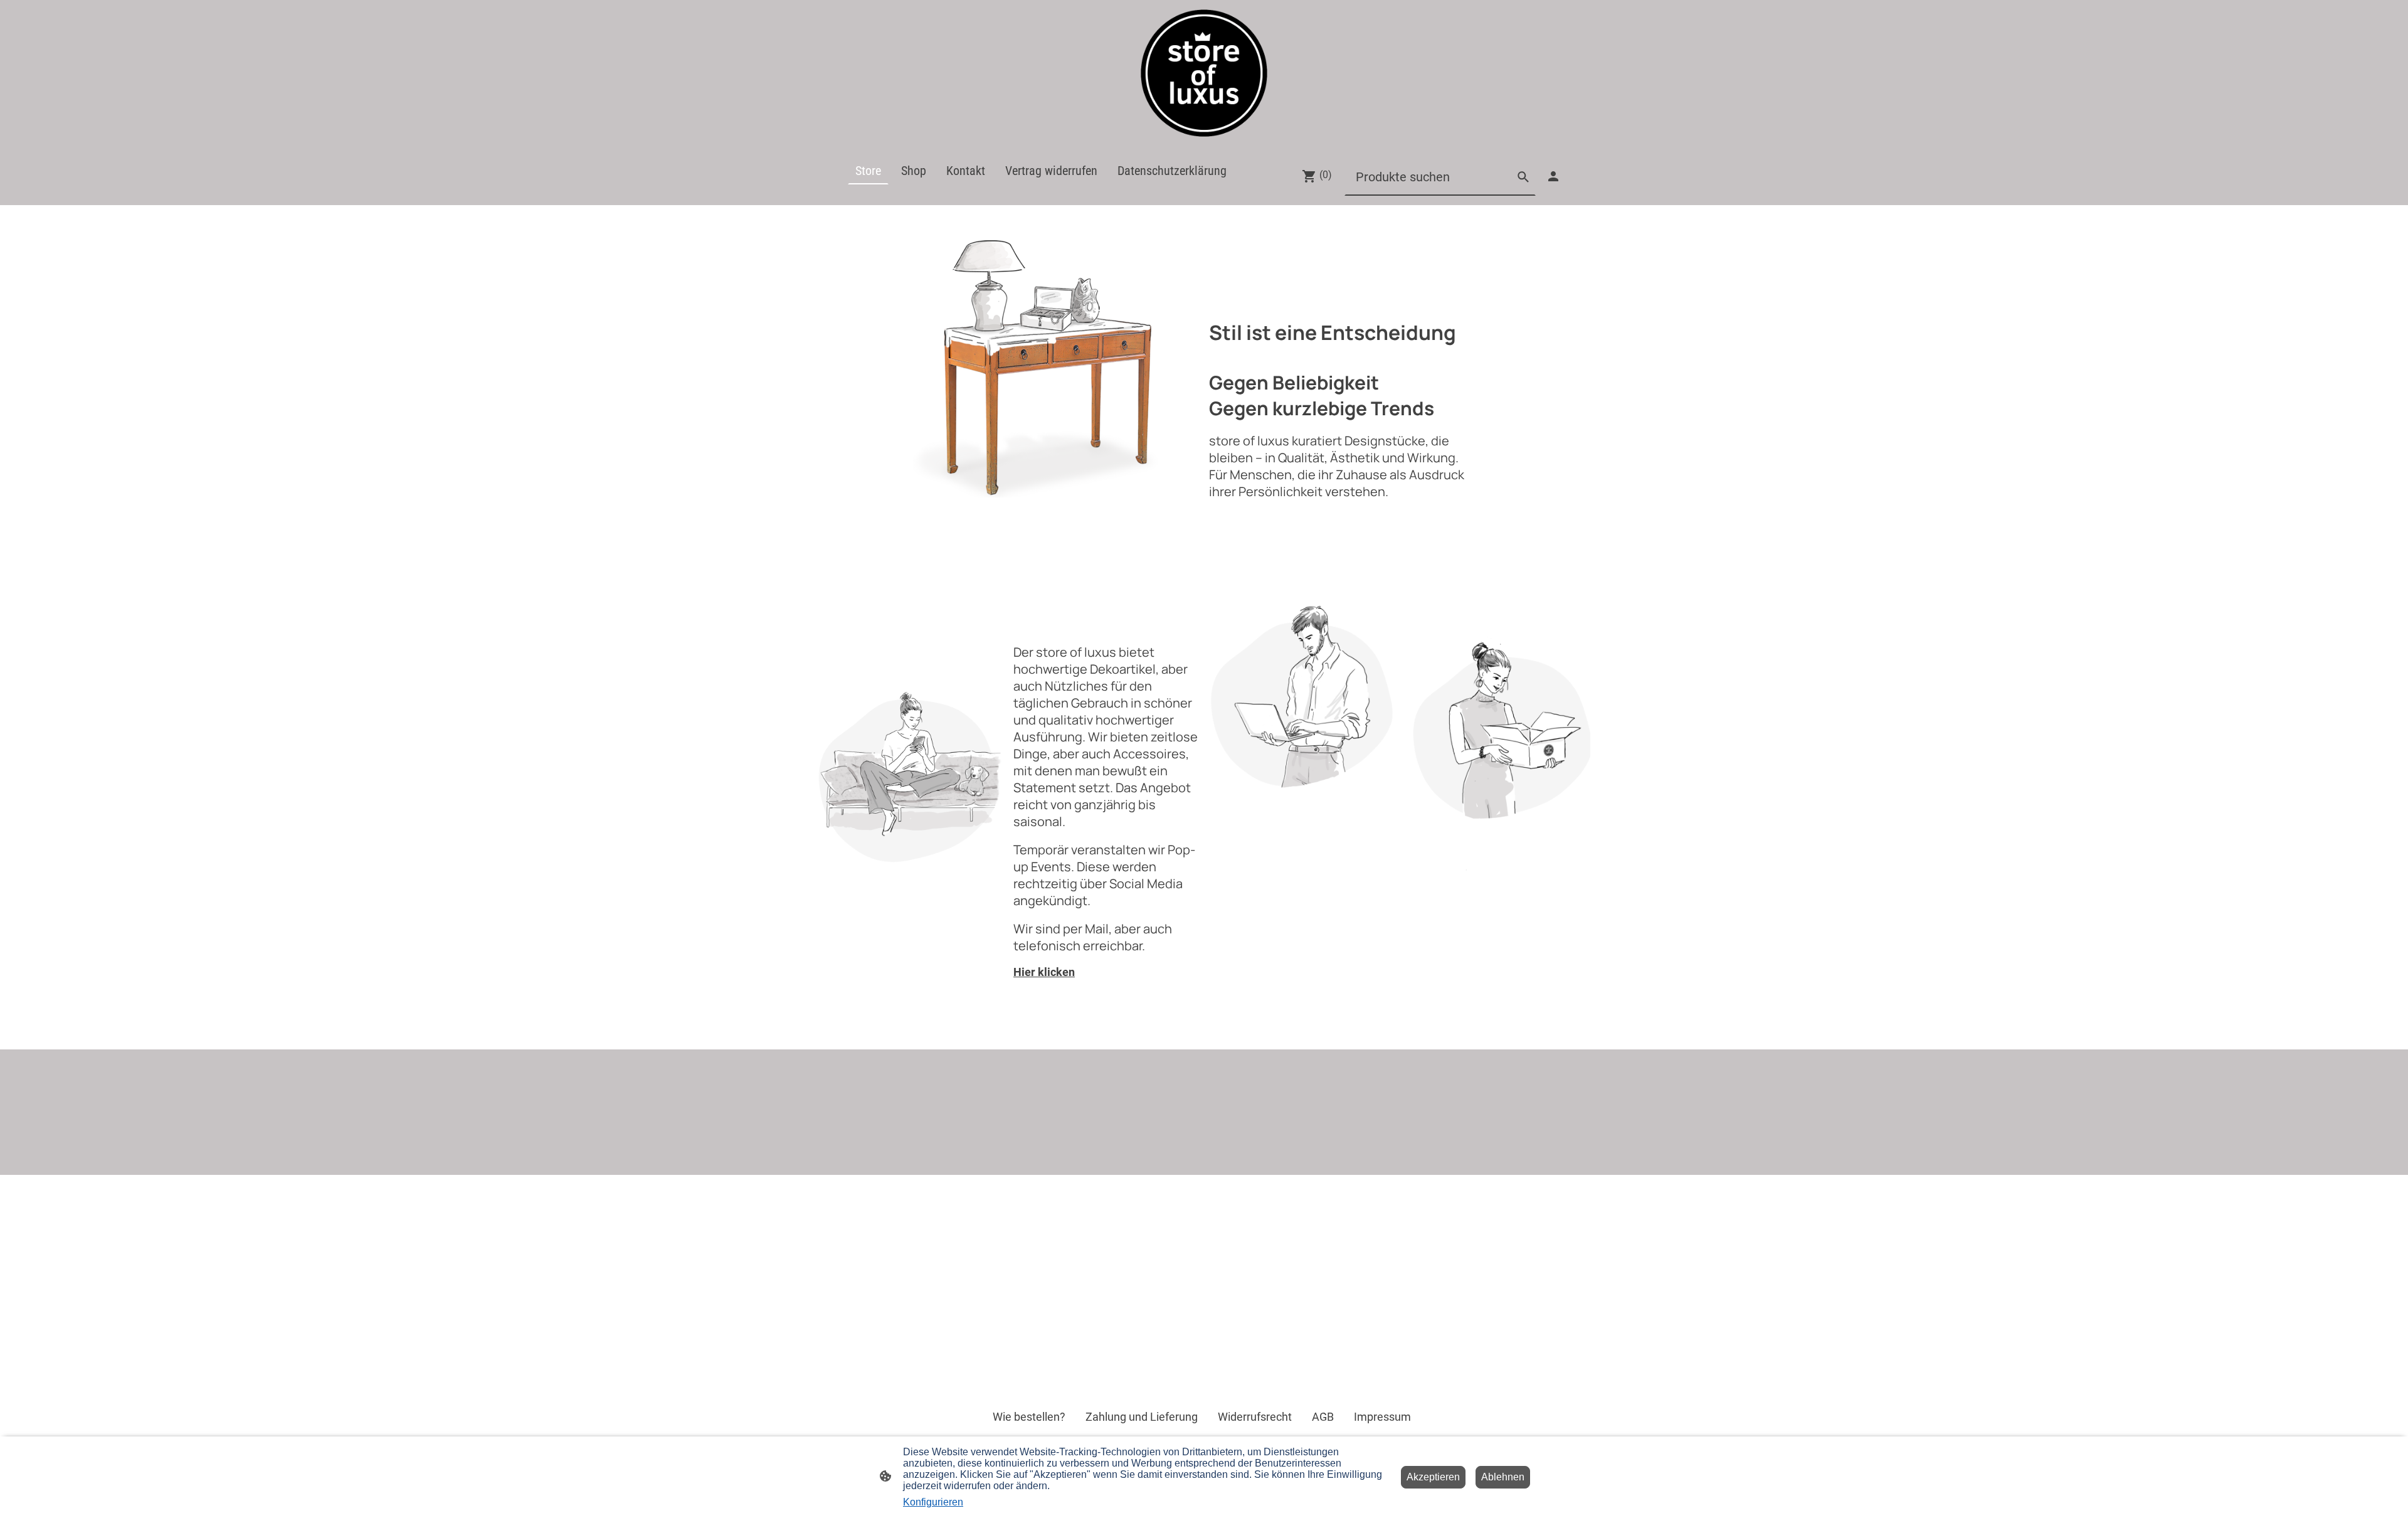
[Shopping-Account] (1553, 176)
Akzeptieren (1433, 1477)
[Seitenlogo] (1204, 73)
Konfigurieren (933, 1502)
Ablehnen (1503, 1477)
